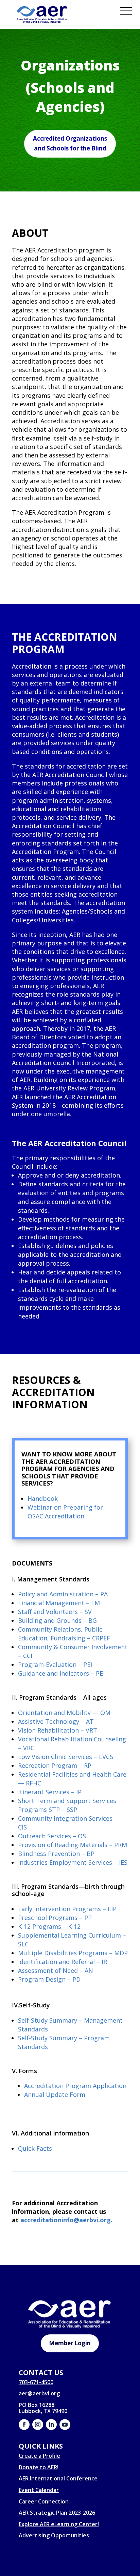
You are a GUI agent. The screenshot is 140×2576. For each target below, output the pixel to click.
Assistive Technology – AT (56, 1721)
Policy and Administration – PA (63, 1594)
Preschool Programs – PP (55, 1918)
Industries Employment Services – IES (73, 1862)
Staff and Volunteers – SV (55, 1612)
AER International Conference (58, 2478)
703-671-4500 (36, 2382)
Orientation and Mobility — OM (64, 1713)
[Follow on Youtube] (65, 2425)
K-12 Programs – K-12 (49, 1926)
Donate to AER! (39, 2467)
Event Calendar (39, 2490)
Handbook (43, 1498)
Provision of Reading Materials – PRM (73, 1845)
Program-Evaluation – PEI (55, 1664)
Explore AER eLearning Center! (59, 2524)
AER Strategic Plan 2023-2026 (57, 2513)
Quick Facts (35, 2148)
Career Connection (44, 2501)
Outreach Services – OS (52, 1836)
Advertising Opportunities (54, 2535)
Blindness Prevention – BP (56, 1854)
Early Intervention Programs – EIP (67, 1909)
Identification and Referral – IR (63, 1962)
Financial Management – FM (59, 1603)
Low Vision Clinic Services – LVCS (66, 1757)
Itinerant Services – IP (50, 1792)
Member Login (70, 2343)
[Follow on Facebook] (24, 2425)
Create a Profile (39, 2456)
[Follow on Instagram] (38, 2425)
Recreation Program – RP (55, 1765)
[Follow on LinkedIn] (51, 2425)
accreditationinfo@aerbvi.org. (66, 2220)
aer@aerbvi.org (39, 2393)
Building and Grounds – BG (57, 1620)
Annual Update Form (55, 2094)
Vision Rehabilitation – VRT (58, 1730)
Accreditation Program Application (75, 2086)
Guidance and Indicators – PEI (61, 1673)
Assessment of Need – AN (56, 1970)
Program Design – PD (49, 1979)
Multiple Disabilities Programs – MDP (73, 1953)
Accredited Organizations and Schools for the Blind (70, 143)
